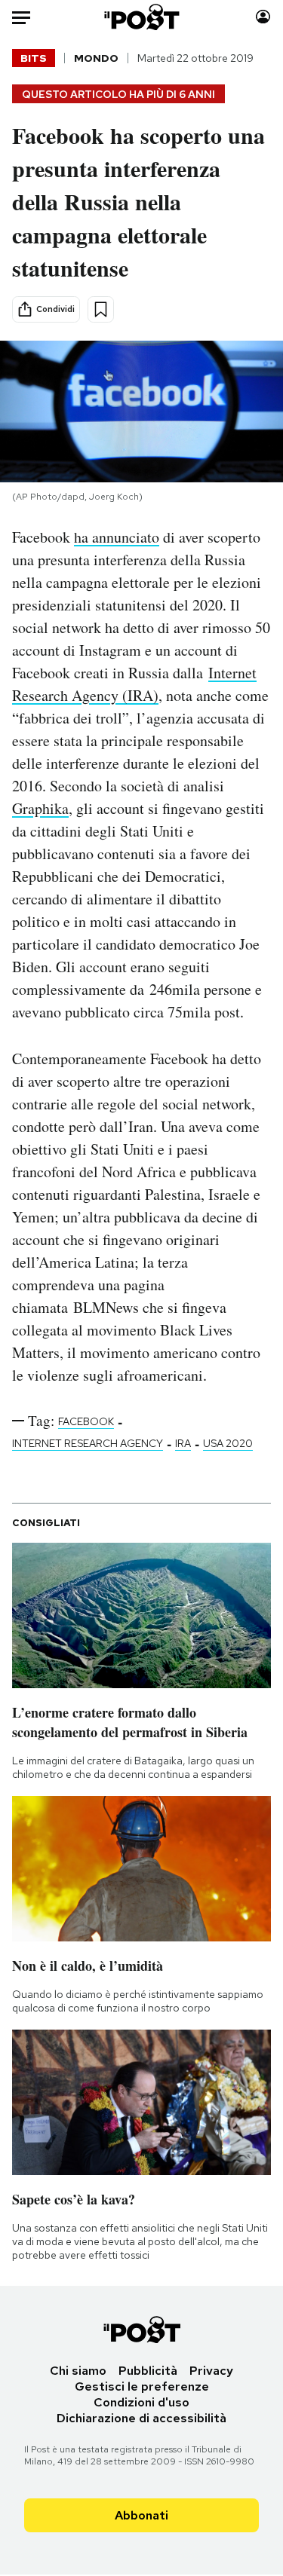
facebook (86, 1421)
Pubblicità (148, 2371)
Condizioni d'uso (141, 2402)
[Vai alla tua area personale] (263, 17)
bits (34, 58)
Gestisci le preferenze (142, 2386)
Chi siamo (78, 2371)
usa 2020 (228, 1443)
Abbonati (141, 2515)
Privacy (211, 2371)
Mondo (96, 58)
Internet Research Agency (88, 1443)
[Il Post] (141, 17)
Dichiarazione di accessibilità (141, 2418)
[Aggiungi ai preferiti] (101, 309)
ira (183, 1443)
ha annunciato (117, 537)
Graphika (40, 808)
